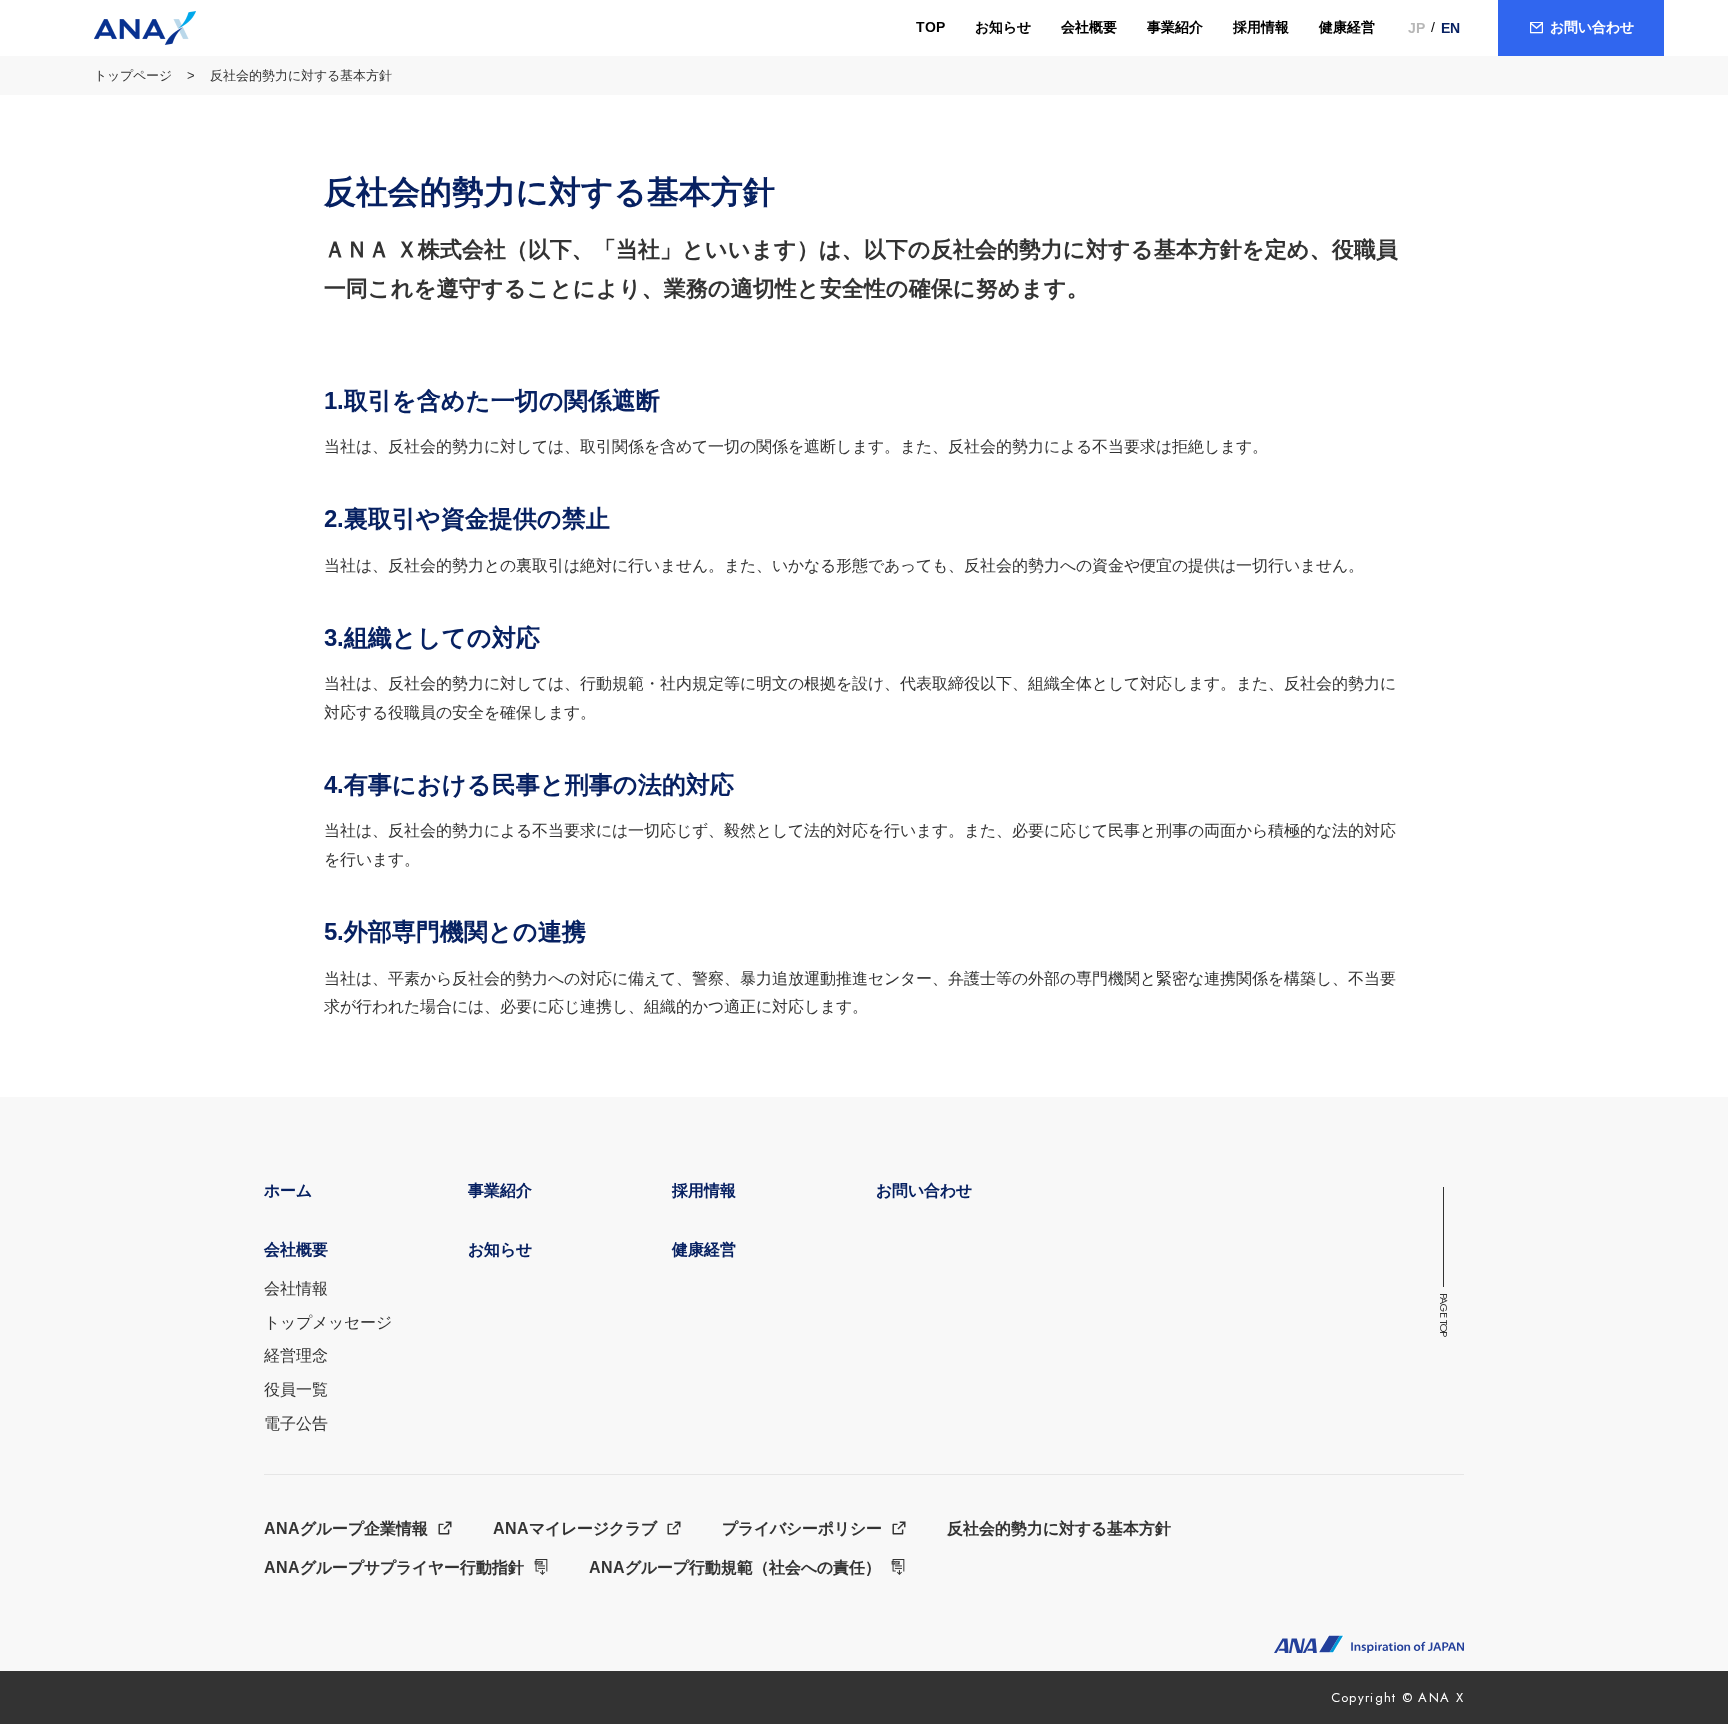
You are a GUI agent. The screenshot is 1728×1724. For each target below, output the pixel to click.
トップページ (133, 75)
